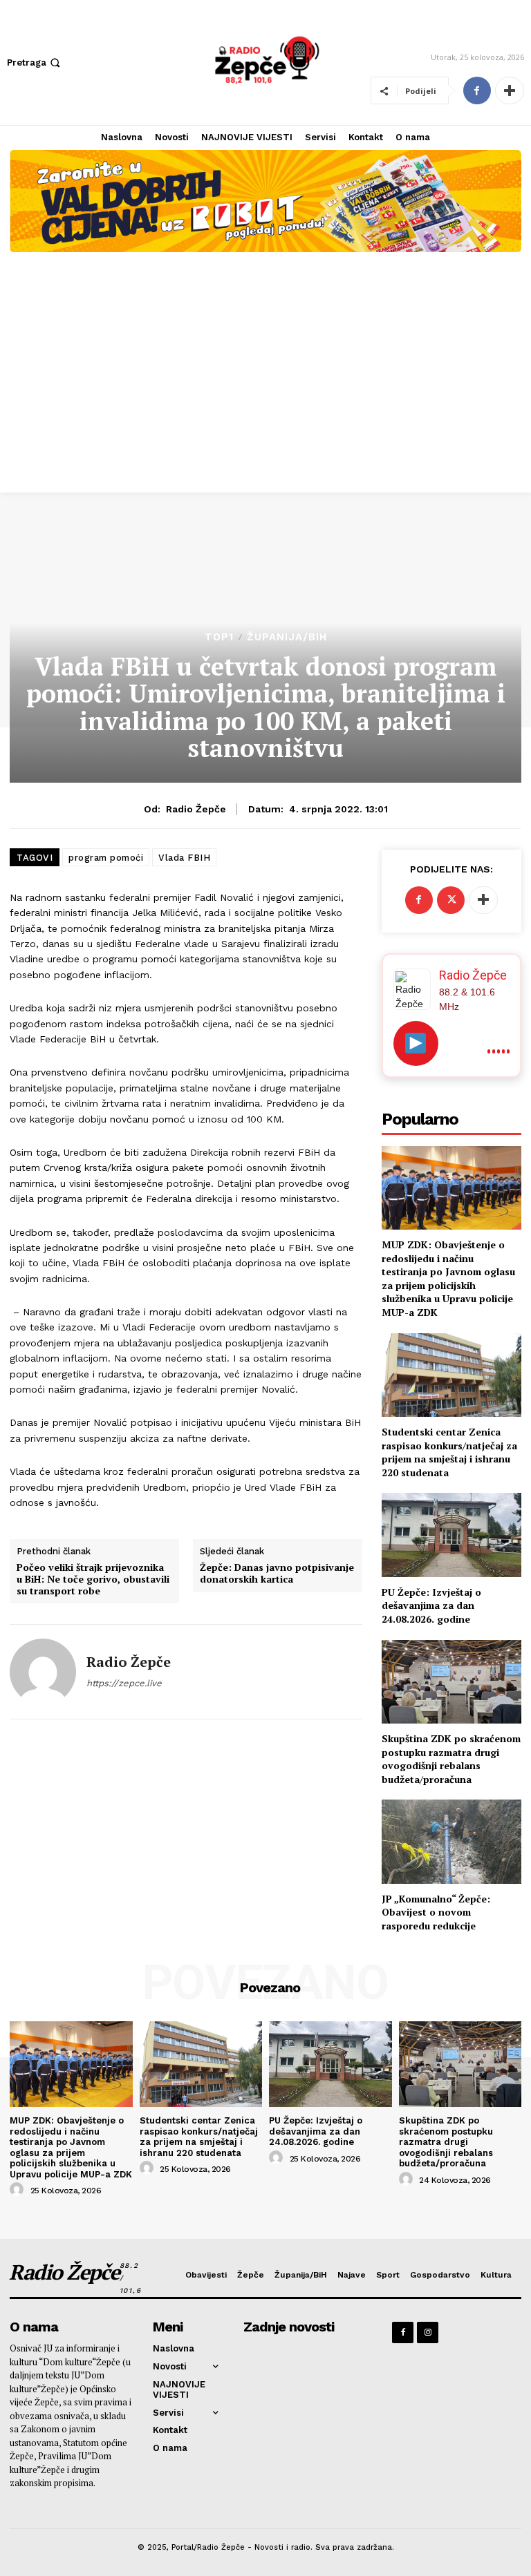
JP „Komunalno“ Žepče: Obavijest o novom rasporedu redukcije (436, 1912)
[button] (35, 63)
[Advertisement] (265, 389)
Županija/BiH (287, 637)
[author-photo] (19, 2190)
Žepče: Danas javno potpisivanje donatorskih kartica (277, 1574)
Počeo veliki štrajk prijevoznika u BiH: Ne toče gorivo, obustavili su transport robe (93, 1579)
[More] (510, 90)
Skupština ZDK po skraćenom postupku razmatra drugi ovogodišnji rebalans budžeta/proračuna (451, 1759)
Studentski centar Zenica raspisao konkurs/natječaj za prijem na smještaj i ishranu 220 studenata (449, 1452)
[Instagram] (428, 2332)
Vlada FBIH (184, 858)
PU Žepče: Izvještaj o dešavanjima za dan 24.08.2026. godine (431, 1605)
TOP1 (219, 637)
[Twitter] (451, 900)
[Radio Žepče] (43, 1672)
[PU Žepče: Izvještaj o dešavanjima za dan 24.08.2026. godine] (451, 1535)
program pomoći (106, 858)
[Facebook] (477, 90)
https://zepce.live (124, 1683)
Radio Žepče (196, 809)
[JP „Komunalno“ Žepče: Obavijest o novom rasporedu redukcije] (451, 1841)
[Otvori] (416, 1043)
